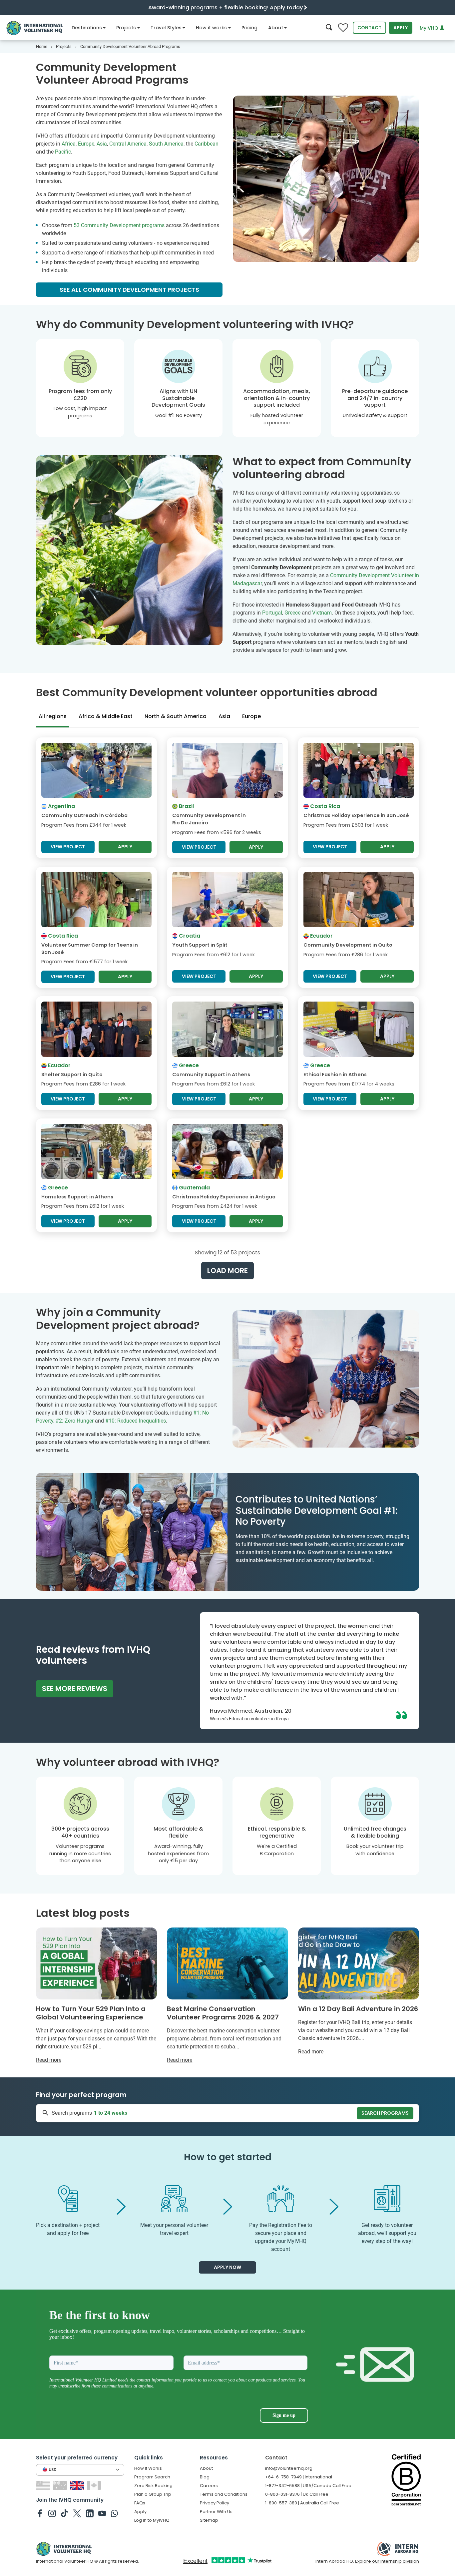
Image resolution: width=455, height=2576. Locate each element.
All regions (53, 716)
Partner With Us (216, 2512)
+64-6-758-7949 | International (299, 2477)
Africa (69, 144)
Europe (86, 144)
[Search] (329, 28)
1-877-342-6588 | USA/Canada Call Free (308, 2486)
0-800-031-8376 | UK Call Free (297, 2494)
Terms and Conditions (224, 2494)
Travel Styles (166, 28)
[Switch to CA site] (95, 2485)
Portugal (272, 613)
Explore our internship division (387, 2561)
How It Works (148, 2468)
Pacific (63, 152)
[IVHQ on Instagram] (52, 2513)
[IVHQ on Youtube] (102, 2513)
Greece (292, 613)
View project (68, 847)
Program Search (152, 2477)
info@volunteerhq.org (289, 2468)
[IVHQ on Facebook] (40, 2513)
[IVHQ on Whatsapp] (114, 2513)
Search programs (385, 2113)
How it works (211, 28)
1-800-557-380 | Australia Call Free (302, 2503)
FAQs (140, 2503)
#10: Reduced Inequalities (136, 1421)
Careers (209, 2486)
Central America (128, 144)
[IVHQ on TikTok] (64, 2513)
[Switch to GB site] (78, 2485)
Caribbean (207, 144)
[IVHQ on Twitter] (77, 2513)
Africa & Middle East (106, 716)
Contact (369, 28)
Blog (205, 2477)
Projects (126, 28)
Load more (227, 1271)
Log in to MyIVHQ (152, 2520)
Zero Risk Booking (153, 2486)
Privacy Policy (215, 2503)
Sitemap (209, 2520)
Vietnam (322, 613)
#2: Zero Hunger (75, 1421)
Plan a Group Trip (153, 2494)
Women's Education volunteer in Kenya (249, 1719)
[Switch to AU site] (61, 2485)
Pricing (249, 28)
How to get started (228, 2157)
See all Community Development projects (129, 290)
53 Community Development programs (119, 225)
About (276, 28)
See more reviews (75, 1689)
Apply (401, 28)
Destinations (87, 28)
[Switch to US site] (44, 2485)
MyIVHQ (430, 28)
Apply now (227, 2267)
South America (166, 144)
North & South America (176, 716)
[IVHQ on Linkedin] (90, 2513)
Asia (102, 144)
